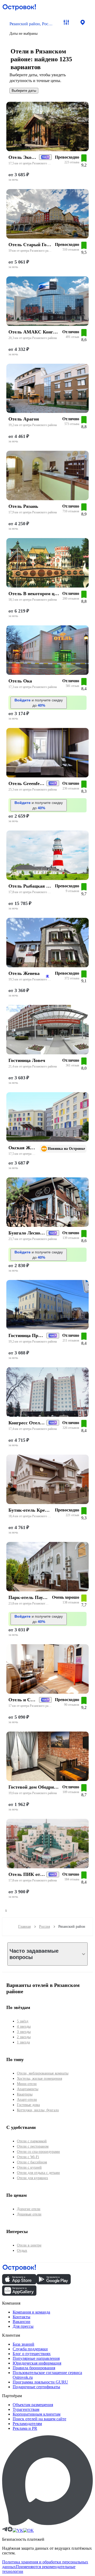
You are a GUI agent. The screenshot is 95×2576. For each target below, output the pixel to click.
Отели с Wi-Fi (28, 2157)
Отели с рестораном (33, 2146)
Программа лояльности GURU (40, 2382)
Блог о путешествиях (32, 2354)
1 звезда (23, 2042)
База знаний (23, 2344)
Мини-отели (27, 2084)
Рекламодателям (27, 2424)
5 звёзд (23, 2021)
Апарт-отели (27, 2100)
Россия (44, 1927)
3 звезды (24, 2032)
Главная (24, 1927)
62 (47, 976)
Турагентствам (26, 2409)
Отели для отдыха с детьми (38, 2173)
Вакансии (22, 2322)
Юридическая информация (37, 2363)
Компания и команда (31, 2312)
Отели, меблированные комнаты (43, 2073)
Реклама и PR (25, 2428)
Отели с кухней (29, 2167)
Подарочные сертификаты (36, 2387)
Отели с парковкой (32, 2141)
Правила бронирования (34, 2368)
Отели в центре (29, 2245)
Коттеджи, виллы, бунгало (38, 2110)
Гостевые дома (28, 2105)
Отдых (22, 2251)
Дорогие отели (29, 2209)
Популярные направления (36, 2358)
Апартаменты (28, 2089)
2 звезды (24, 2037)
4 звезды (24, 2026)
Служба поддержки (30, 2349)
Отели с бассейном (32, 2162)
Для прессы (23, 2326)
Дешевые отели (29, 2214)
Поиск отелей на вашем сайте (39, 2419)
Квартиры (25, 2094)
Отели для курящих (32, 2178)
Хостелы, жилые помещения (39, 2079)
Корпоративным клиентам (37, 2414)
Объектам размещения (33, 2405)
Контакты (22, 2317)
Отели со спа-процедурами (38, 2152)
